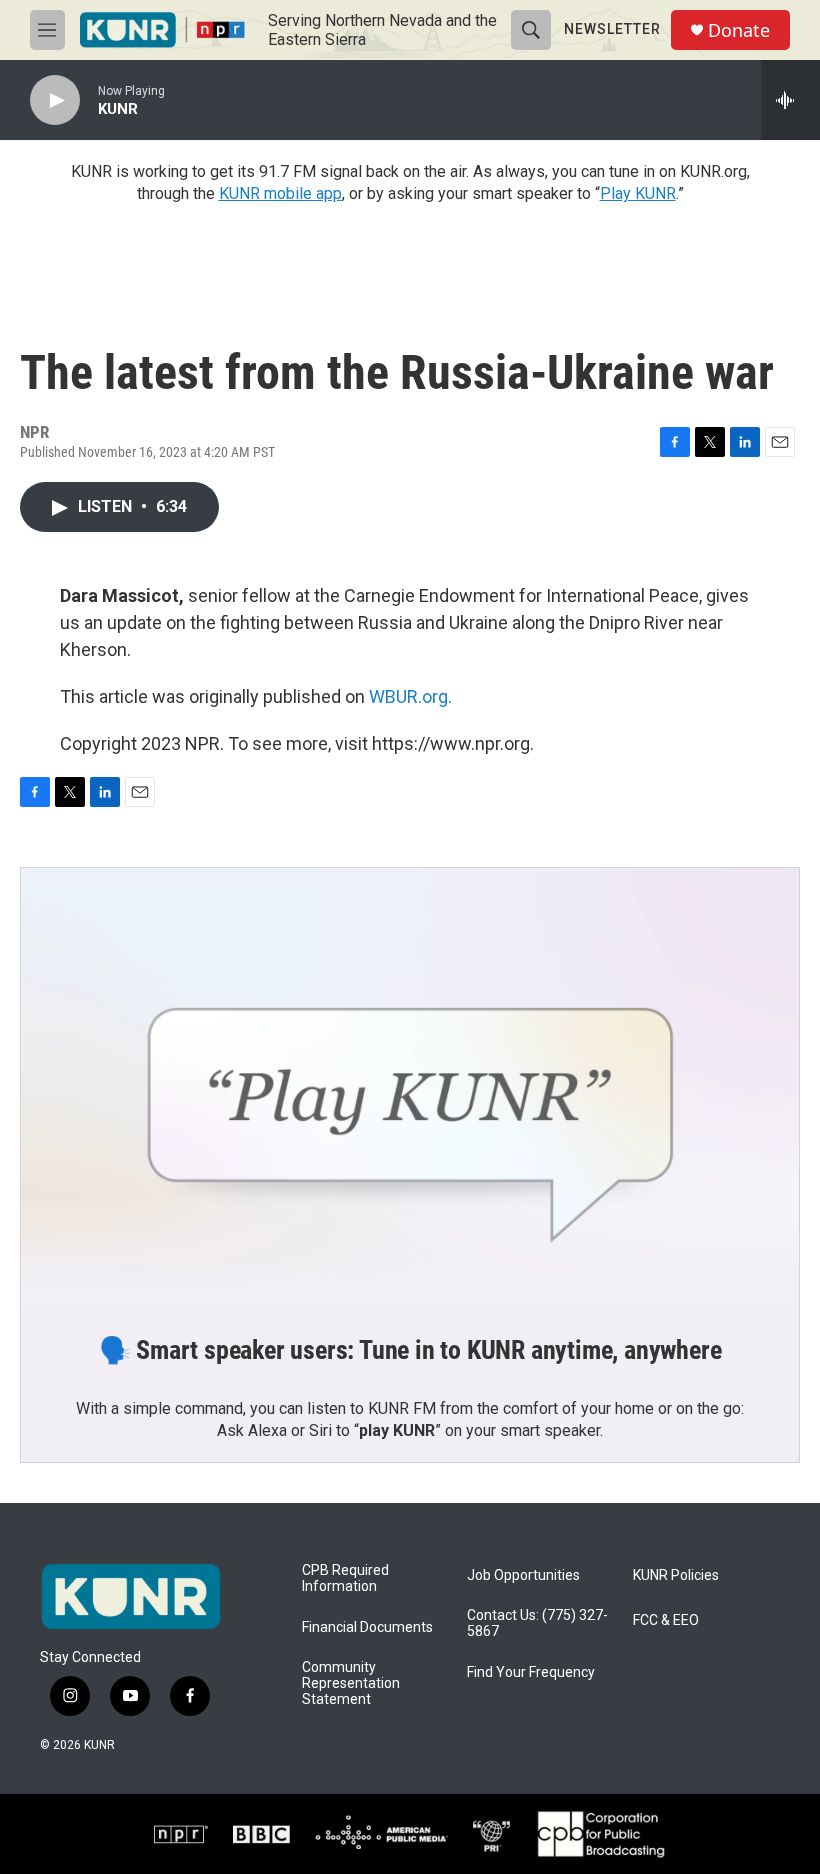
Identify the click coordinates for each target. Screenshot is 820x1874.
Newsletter (612, 29)
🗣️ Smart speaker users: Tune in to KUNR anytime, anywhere (410, 1350)
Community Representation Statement (351, 1683)
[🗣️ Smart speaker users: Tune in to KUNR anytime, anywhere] (410, 1087)
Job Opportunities (523, 1575)
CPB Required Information (345, 1578)
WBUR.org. (410, 696)
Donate (739, 30)
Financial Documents (367, 1627)
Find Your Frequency (531, 1672)
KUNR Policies (676, 1575)
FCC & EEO (666, 1620)
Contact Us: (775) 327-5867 (537, 1623)
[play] (55, 100)
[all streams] (790, 100)
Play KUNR (638, 193)
